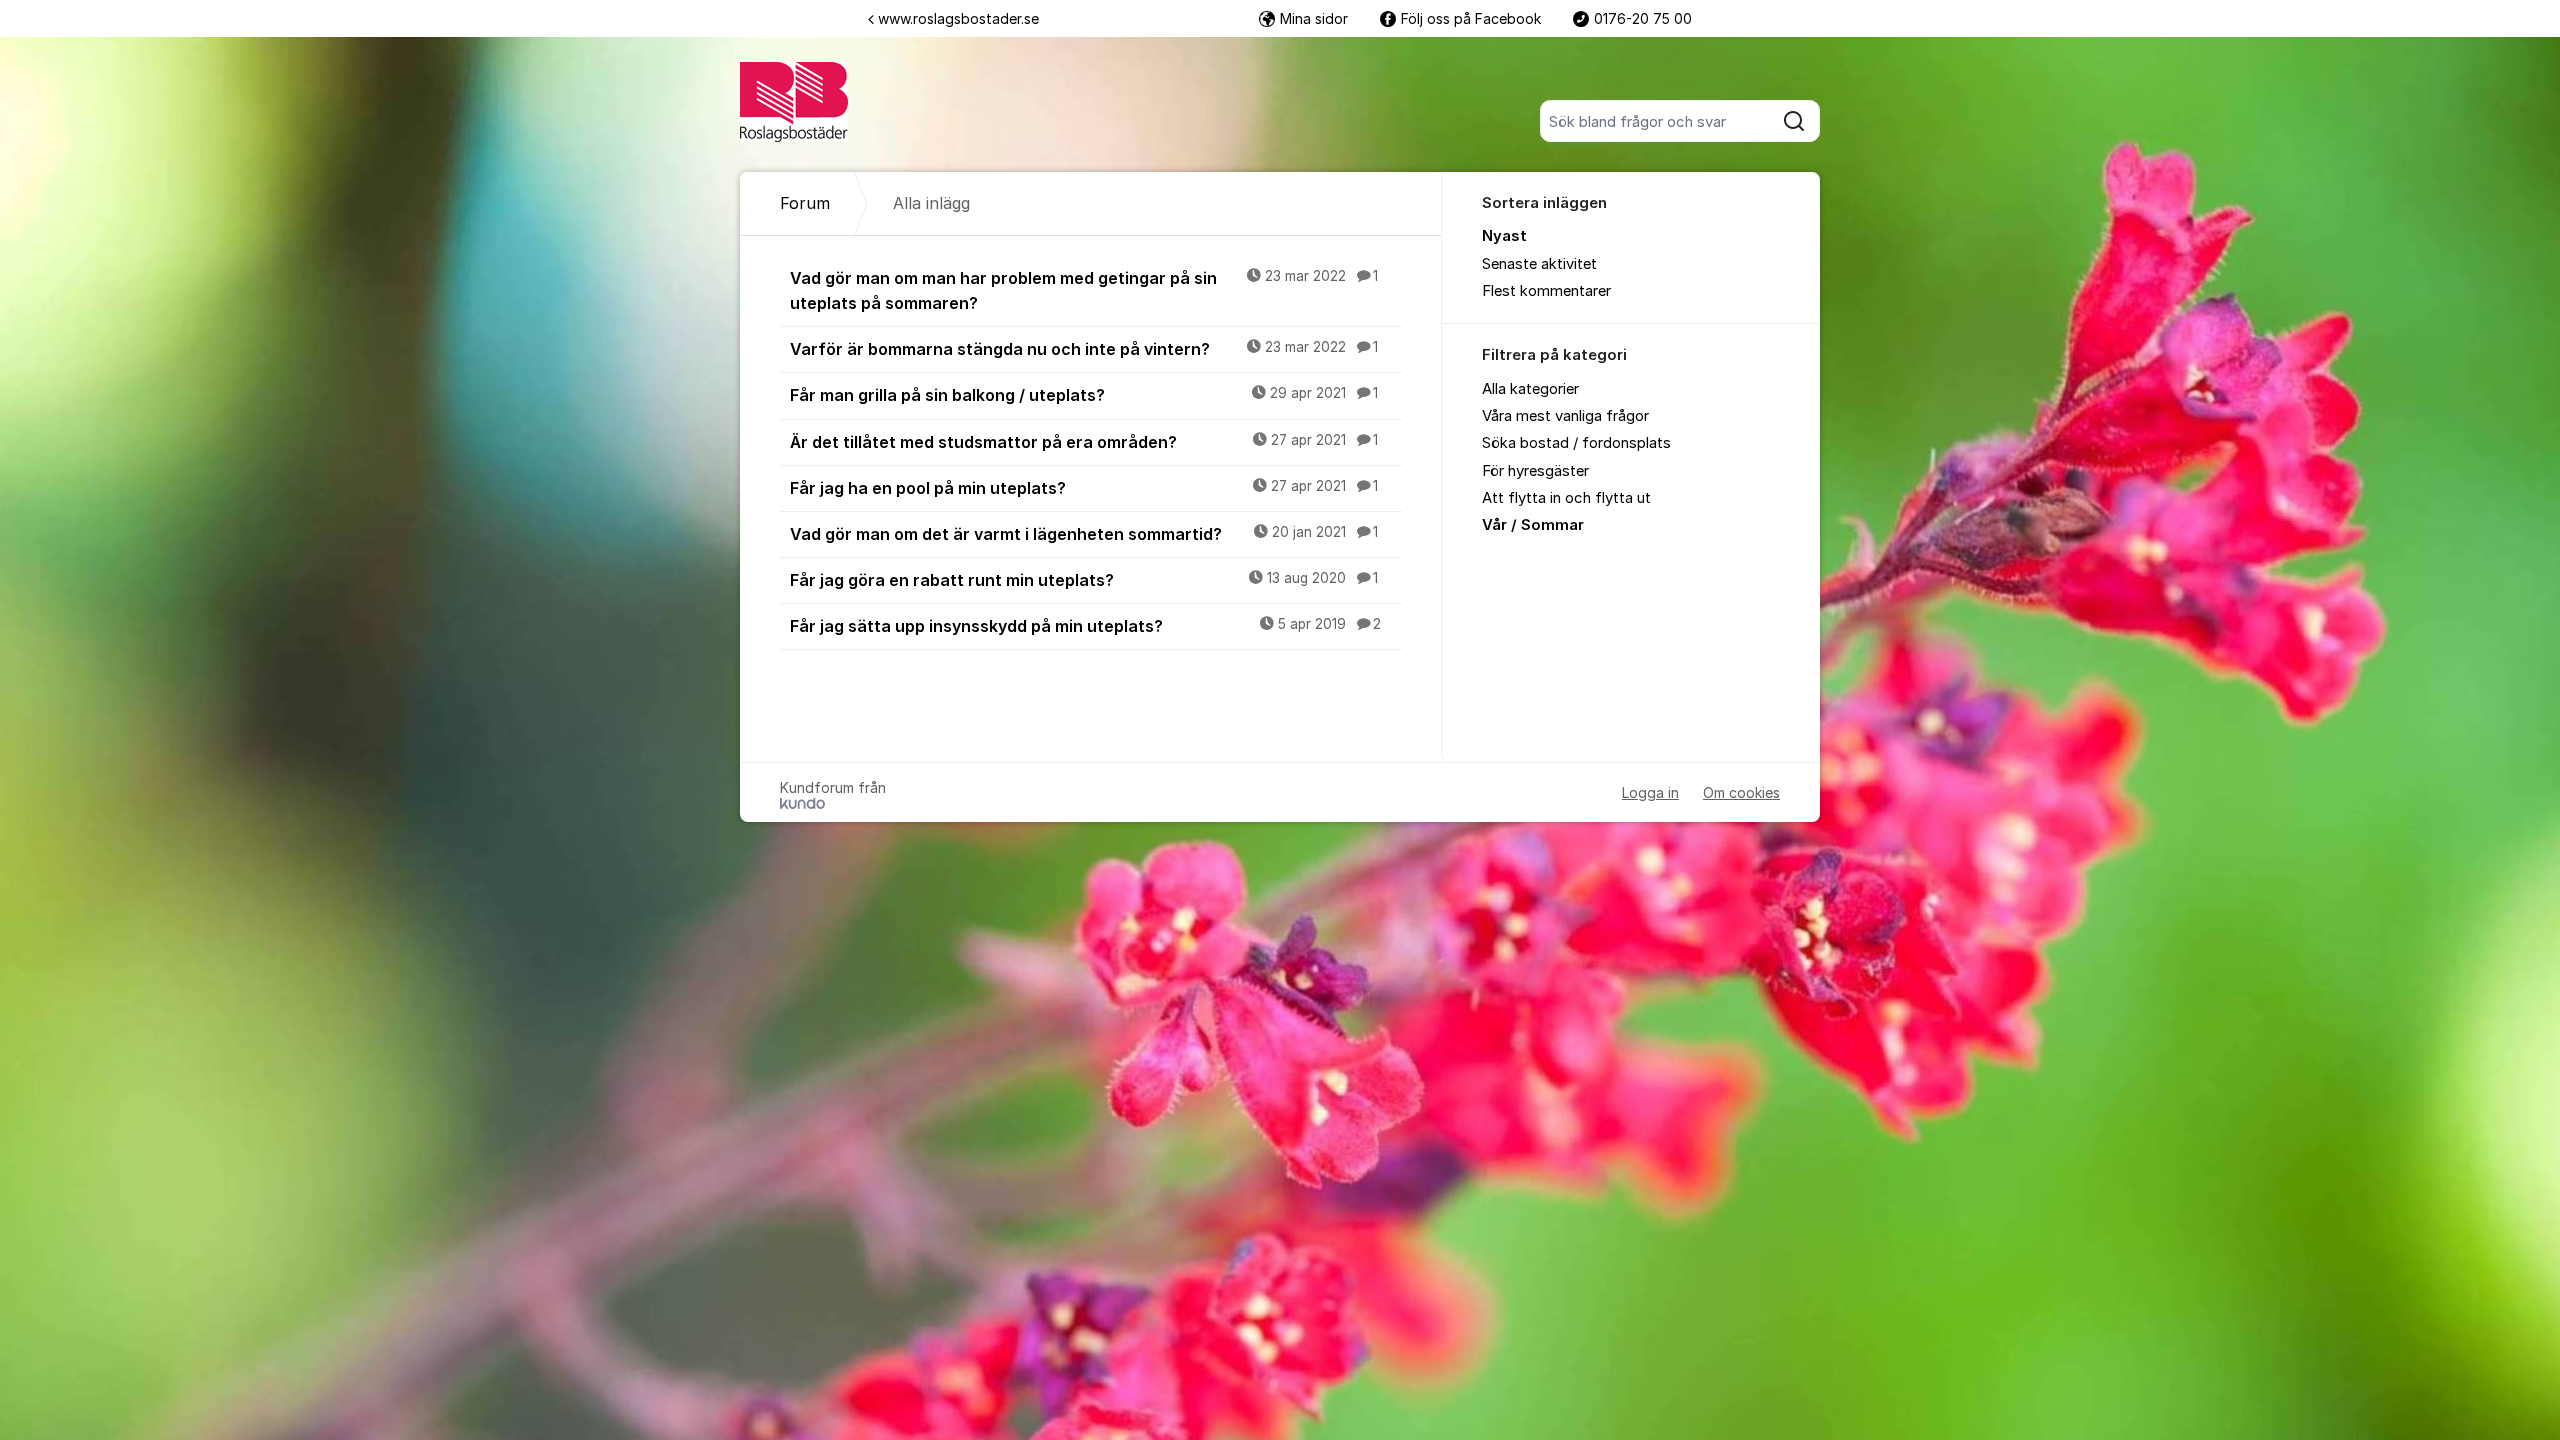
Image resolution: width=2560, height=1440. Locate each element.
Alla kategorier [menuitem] (1530, 389)
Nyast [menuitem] (1504, 236)
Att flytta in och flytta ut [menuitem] (1566, 498)
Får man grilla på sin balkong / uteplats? (1084, 395)
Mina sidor (1314, 18)
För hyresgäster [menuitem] (1535, 471)
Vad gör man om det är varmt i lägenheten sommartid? (1084, 534)
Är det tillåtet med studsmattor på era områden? (1084, 442)
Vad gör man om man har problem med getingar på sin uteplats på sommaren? (1084, 290)
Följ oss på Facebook (1471, 18)
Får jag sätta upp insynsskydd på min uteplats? (1085, 626)
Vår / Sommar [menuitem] (1533, 525)
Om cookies (1741, 792)
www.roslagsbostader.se (958, 18)
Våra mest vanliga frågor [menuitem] (1565, 416)
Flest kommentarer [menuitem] (1546, 291)
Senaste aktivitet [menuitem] (1539, 264)
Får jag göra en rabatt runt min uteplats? (1084, 580)
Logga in (1650, 792)
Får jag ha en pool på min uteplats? (1084, 488)
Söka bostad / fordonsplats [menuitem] (1576, 443)
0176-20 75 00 (1643, 18)
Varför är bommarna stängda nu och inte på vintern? (1084, 349)
